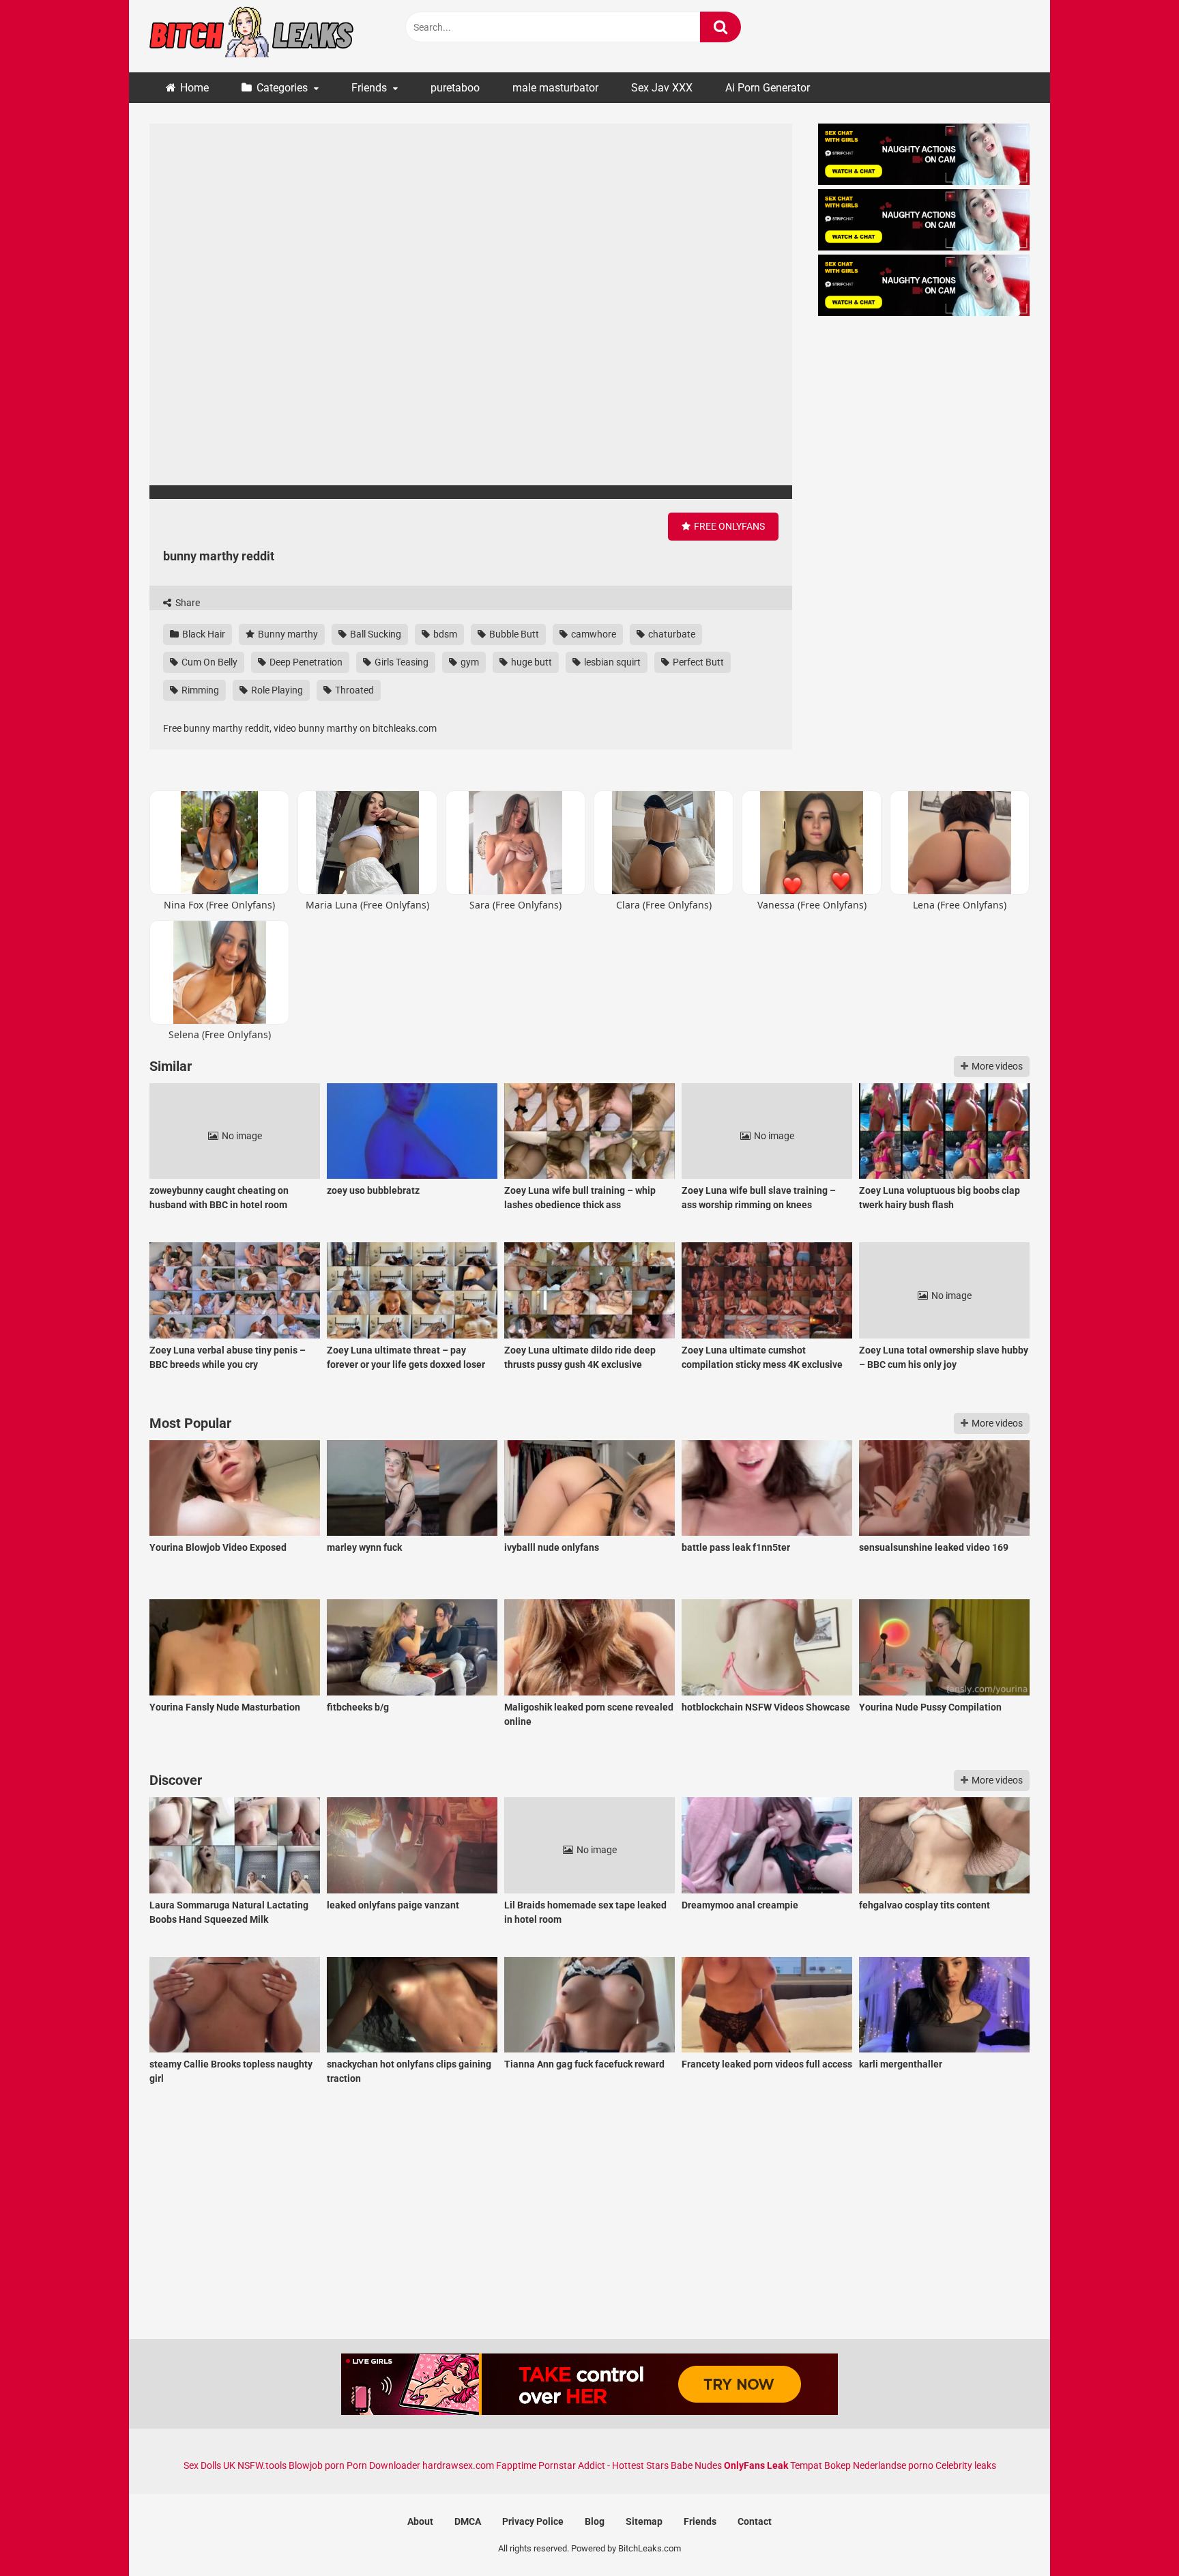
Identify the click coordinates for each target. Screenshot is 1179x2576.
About (420, 2521)
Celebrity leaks (966, 2465)
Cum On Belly (208, 662)
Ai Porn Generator (768, 88)
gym (469, 662)
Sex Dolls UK (209, 2465)
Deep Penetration (305, 662)
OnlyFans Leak (756, 2465)
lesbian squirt (611, 662)
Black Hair (203, 634)
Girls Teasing (401, 662)
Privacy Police (533, 2521)
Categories (282, 88)
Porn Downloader (383, 2465)
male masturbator (555, 88)
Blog (595, 2521)
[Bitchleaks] (252, 36)
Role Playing (276, 690)
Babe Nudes (696, 2465)
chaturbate (671, 634)
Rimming (199, 690)
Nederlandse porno (893, 2465)
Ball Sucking (375, 634)
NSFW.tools (262, 2465)
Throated (353, 690)
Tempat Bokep (820, 2465)
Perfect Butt (697, 662)
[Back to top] (1133, 2535)
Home (194, 88)
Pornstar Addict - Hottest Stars (603, 2465)
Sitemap (644, 2521)
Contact (755, 2521)
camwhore (593, 634)
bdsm (444, 634)
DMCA (468, 2521)
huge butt (530, 662)
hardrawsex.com (458, 2465)
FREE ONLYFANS (728, 526)
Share (187, 603)
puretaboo (455, 88)
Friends (369, 88)
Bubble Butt (513, 634)
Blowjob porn (317, 2465)
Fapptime (516, 2465)
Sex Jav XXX (662, 88)
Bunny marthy (287, 634)
